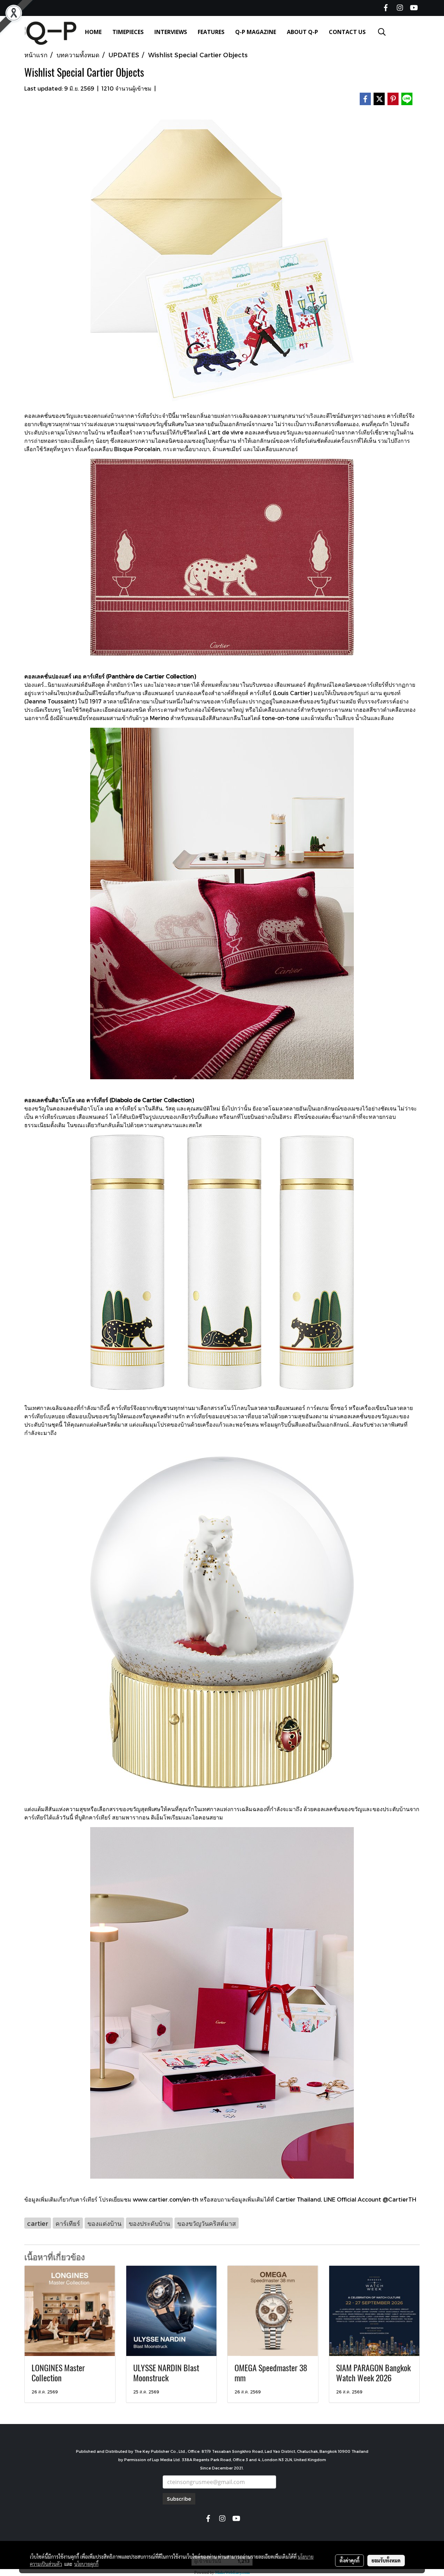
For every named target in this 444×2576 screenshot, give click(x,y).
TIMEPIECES (128, 32)
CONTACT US (347, 32)
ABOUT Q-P (302, 32)
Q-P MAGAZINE (256, 32)
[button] (382, 32)
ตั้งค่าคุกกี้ (349, 2560)
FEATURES (211, 32)
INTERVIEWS (171, 32)
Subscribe (179, 2499)
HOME (93, 32)
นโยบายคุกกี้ (86, 2564)
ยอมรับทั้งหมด (386, 2560)
